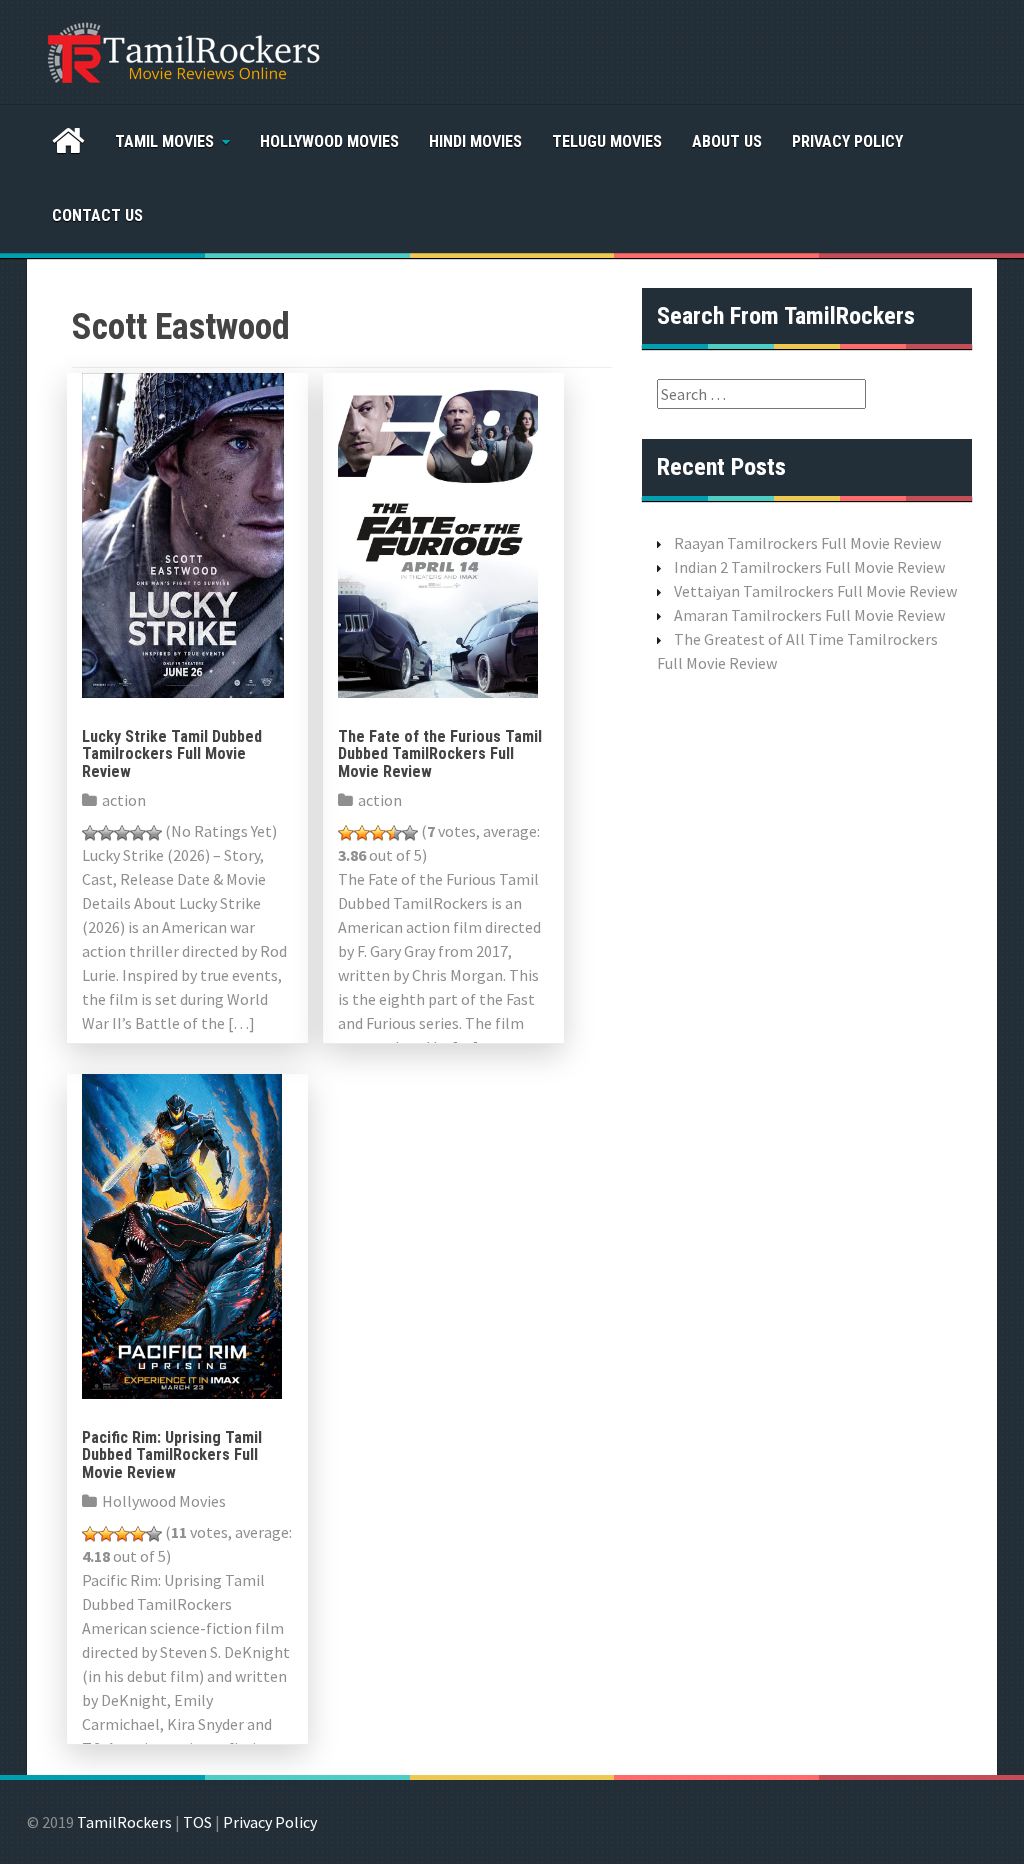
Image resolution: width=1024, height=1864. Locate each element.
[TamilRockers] (182, 50)
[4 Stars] (138, 833)
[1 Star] (90, 833)
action (124, 800)
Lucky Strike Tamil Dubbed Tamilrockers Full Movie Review (172, 754)
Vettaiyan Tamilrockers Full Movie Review (815, 591)
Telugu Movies (607, 141)
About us (727, 141)
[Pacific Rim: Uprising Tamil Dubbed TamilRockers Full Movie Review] (182, 1234)
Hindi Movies (475, 141)
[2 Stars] (106, 833)
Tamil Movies (164, 141)
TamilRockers (124, 1822)
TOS (197, 1822)
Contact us (97, 215)
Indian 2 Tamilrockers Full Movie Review (809, 567)
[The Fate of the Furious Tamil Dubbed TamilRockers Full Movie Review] (438, 533)
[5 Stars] (154, 833)
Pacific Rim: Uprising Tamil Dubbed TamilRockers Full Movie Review (172, 1455)
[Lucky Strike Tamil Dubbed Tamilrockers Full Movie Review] (183, 533)
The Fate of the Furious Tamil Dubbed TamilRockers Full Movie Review (440, 754)
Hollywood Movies (329, 141)
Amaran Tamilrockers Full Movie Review (809, 615)
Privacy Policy (847, 141)
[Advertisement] (807, 1005)
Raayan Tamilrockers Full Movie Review (807, 543)
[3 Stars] (122, 833)
